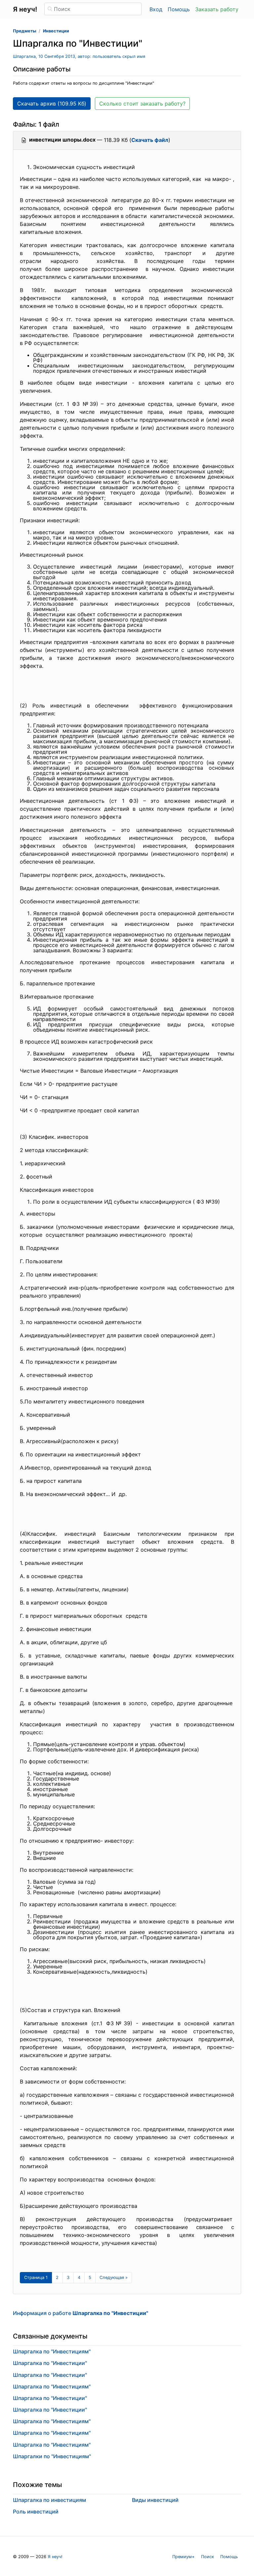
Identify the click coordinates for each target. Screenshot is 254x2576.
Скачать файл (150, 140)
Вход (156, 9)
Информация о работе (81, 2313)
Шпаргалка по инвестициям (49, 2500)
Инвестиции (56, 31)
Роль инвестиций (36, 2512)
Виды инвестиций (155, 2500)
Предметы (24, 31)
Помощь (179, 9)
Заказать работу (217, 9)
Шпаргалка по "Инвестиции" (50, 2363)
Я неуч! (55, 2557)
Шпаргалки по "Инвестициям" (52, 2456)
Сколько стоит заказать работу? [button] (142, 104)
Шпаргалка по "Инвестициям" (52, 2351)
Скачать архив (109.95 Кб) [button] (52, 104)
